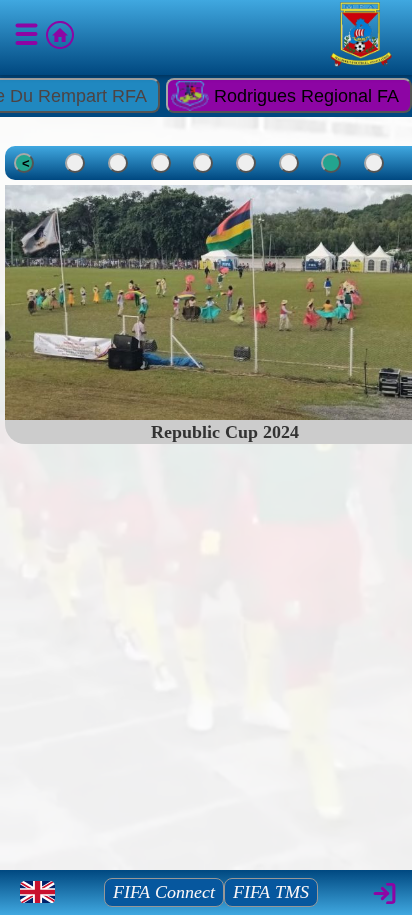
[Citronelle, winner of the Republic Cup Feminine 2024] (374, 163)
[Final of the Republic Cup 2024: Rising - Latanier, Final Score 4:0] (203, 163)
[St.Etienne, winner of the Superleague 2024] (161, 163)
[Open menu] (28, 38)
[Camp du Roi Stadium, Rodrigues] (75, 163)
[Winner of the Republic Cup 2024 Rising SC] (289, 163)
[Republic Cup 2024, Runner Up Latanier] (246, 163)
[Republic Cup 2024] (331, 163)
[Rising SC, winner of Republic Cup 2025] (118, 163)
